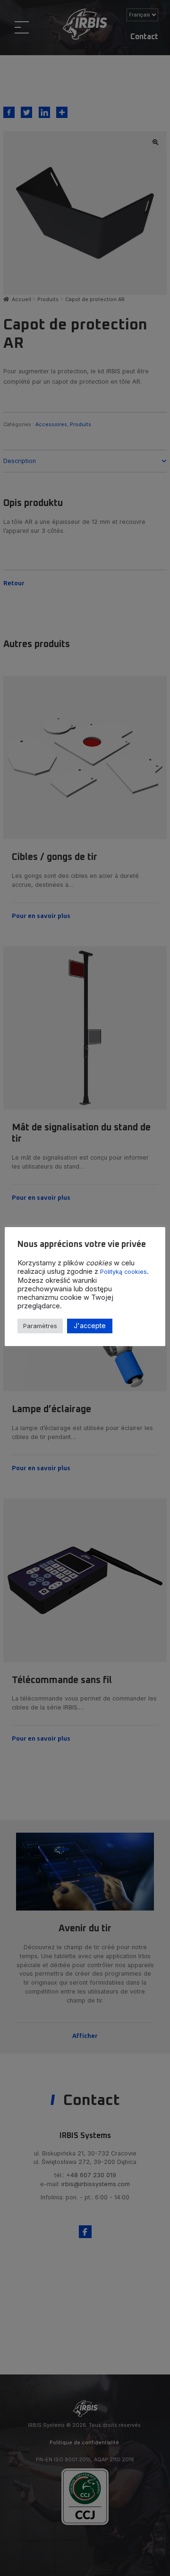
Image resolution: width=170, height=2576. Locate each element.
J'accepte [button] (90, 1326)
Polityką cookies (123, 1272)
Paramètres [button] (40, 1326)
